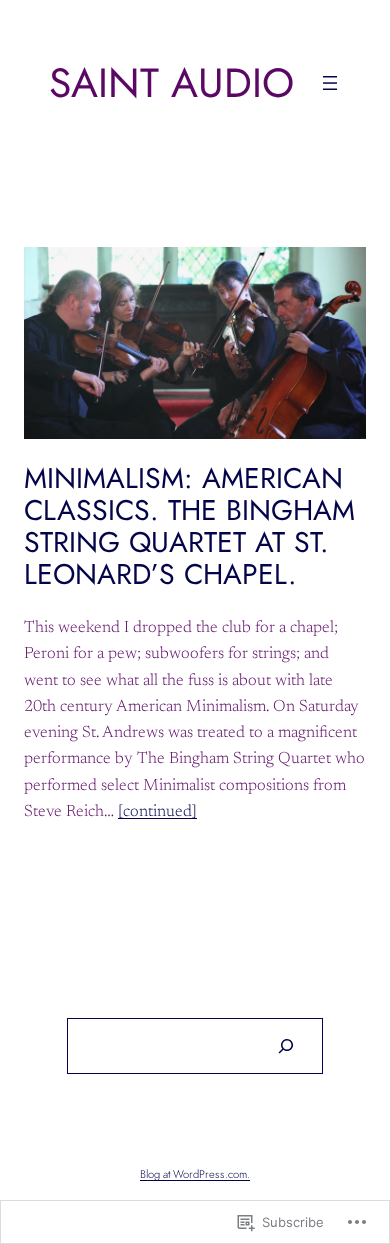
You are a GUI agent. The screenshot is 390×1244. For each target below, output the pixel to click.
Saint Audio (171, 82)
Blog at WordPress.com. (195, 1174)
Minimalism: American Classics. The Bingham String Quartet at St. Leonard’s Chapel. (189, 527)
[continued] (157, 812)
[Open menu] (330, 83)
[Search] (285, 1046)
